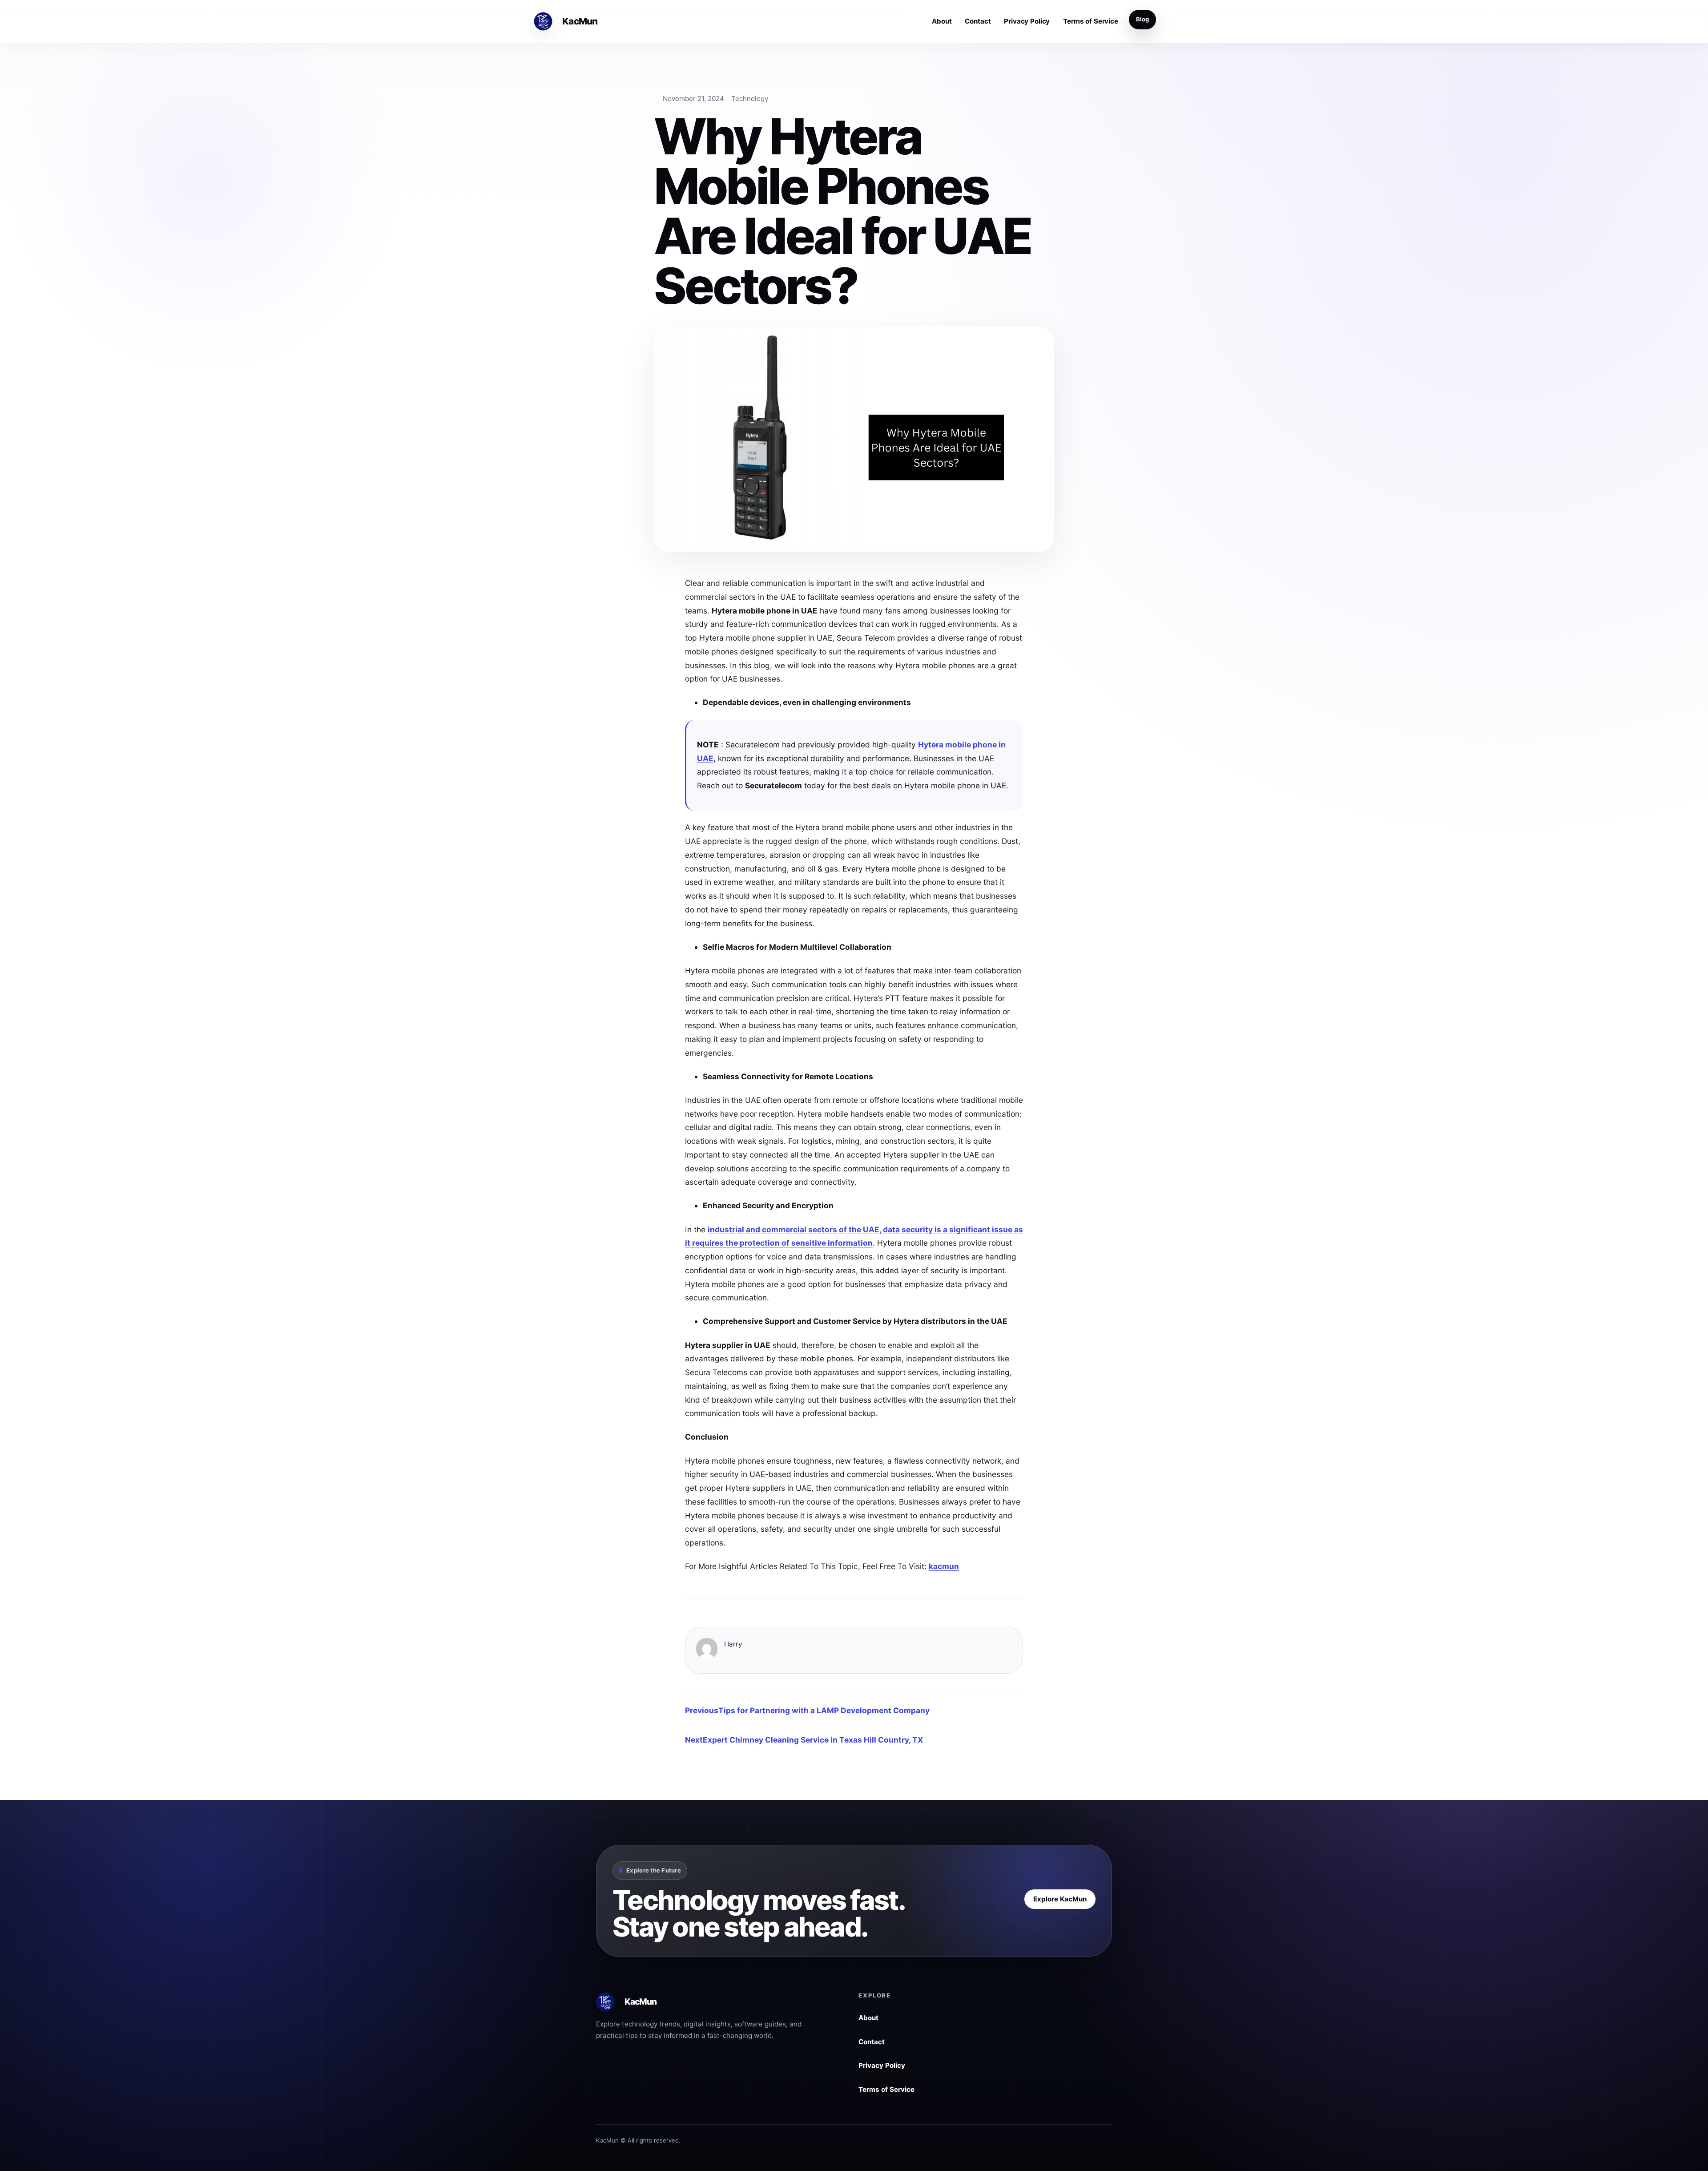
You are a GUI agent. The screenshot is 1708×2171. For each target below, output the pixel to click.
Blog (1142, 19)
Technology (750, 99)
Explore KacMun (1060, 1899)
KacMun (580, 21)
